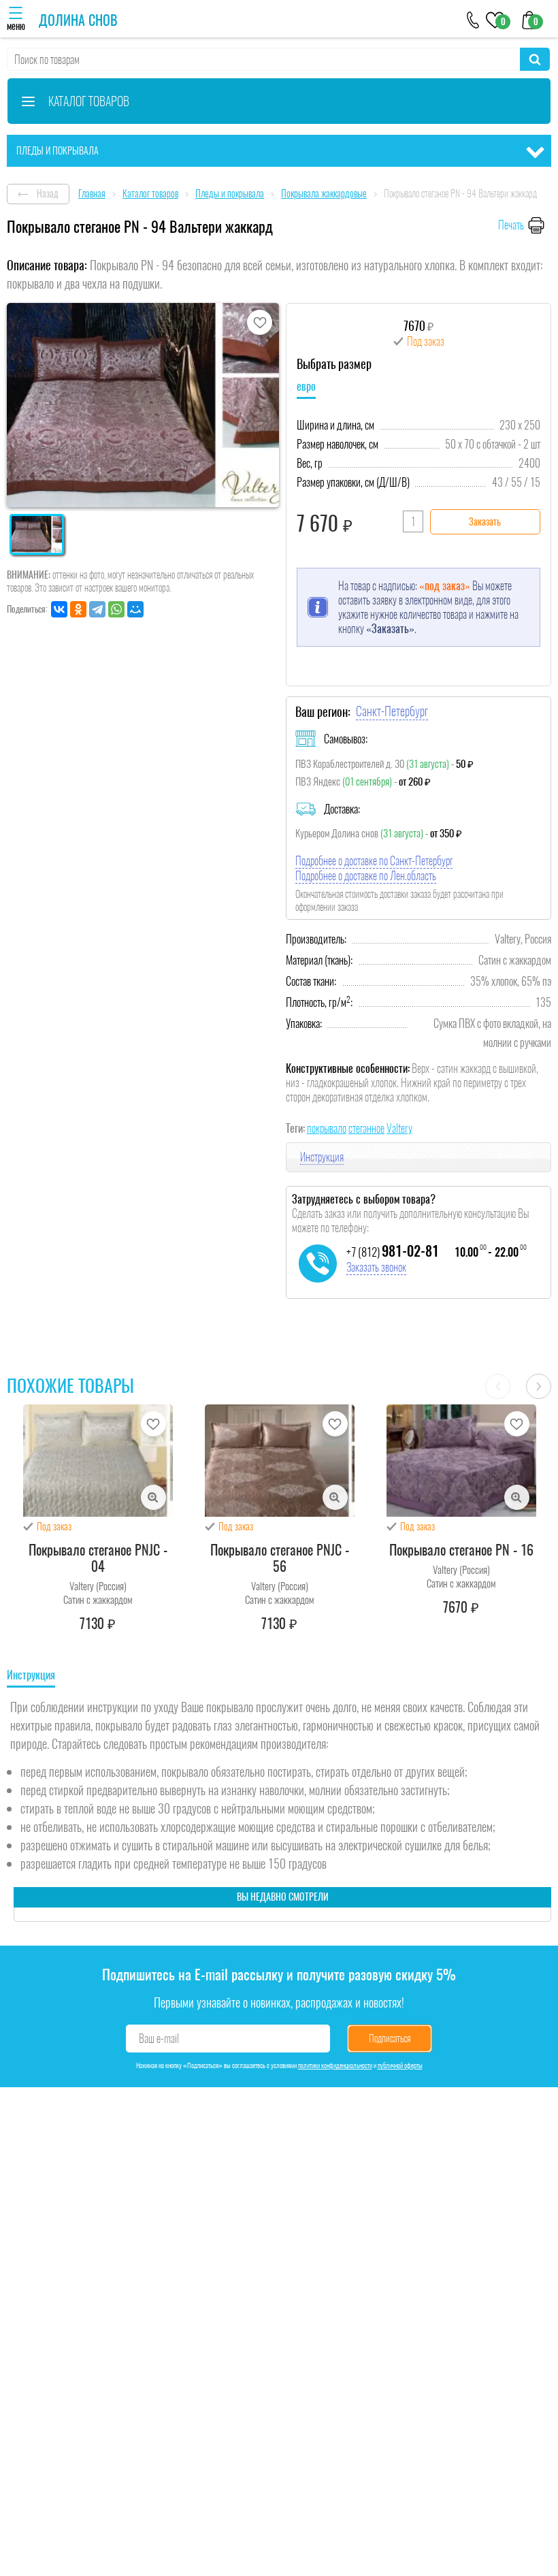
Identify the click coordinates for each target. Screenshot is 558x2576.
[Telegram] (97, 609)
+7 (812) (393, 1252)
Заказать (485, 522)
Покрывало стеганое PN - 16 (461, 1550)
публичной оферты (400, 2065)
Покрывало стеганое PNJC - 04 (98, 1558)
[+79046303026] (473, 19)
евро (306, 386)
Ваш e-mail (159, 2039)
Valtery (399, 1128)
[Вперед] (539, 1386)
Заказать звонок (376, 1267)
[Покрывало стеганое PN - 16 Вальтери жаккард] (461, 1461)
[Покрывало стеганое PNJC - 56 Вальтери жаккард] (280, 1461)
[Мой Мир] (135, 609)
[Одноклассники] (78, 609)
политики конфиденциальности (335, 2065)
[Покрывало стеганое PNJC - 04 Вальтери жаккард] (98, 1461)
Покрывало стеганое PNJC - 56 (280, 1558)
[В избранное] (260, 322)
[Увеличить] (153, 1497)
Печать (511, 225)
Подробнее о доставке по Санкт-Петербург (374, 861)
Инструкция (322, 1157)
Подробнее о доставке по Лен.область (366, 876)
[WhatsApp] (116, 609)
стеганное (366, 1128)
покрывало (327, 1128)
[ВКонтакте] (59, 609)
